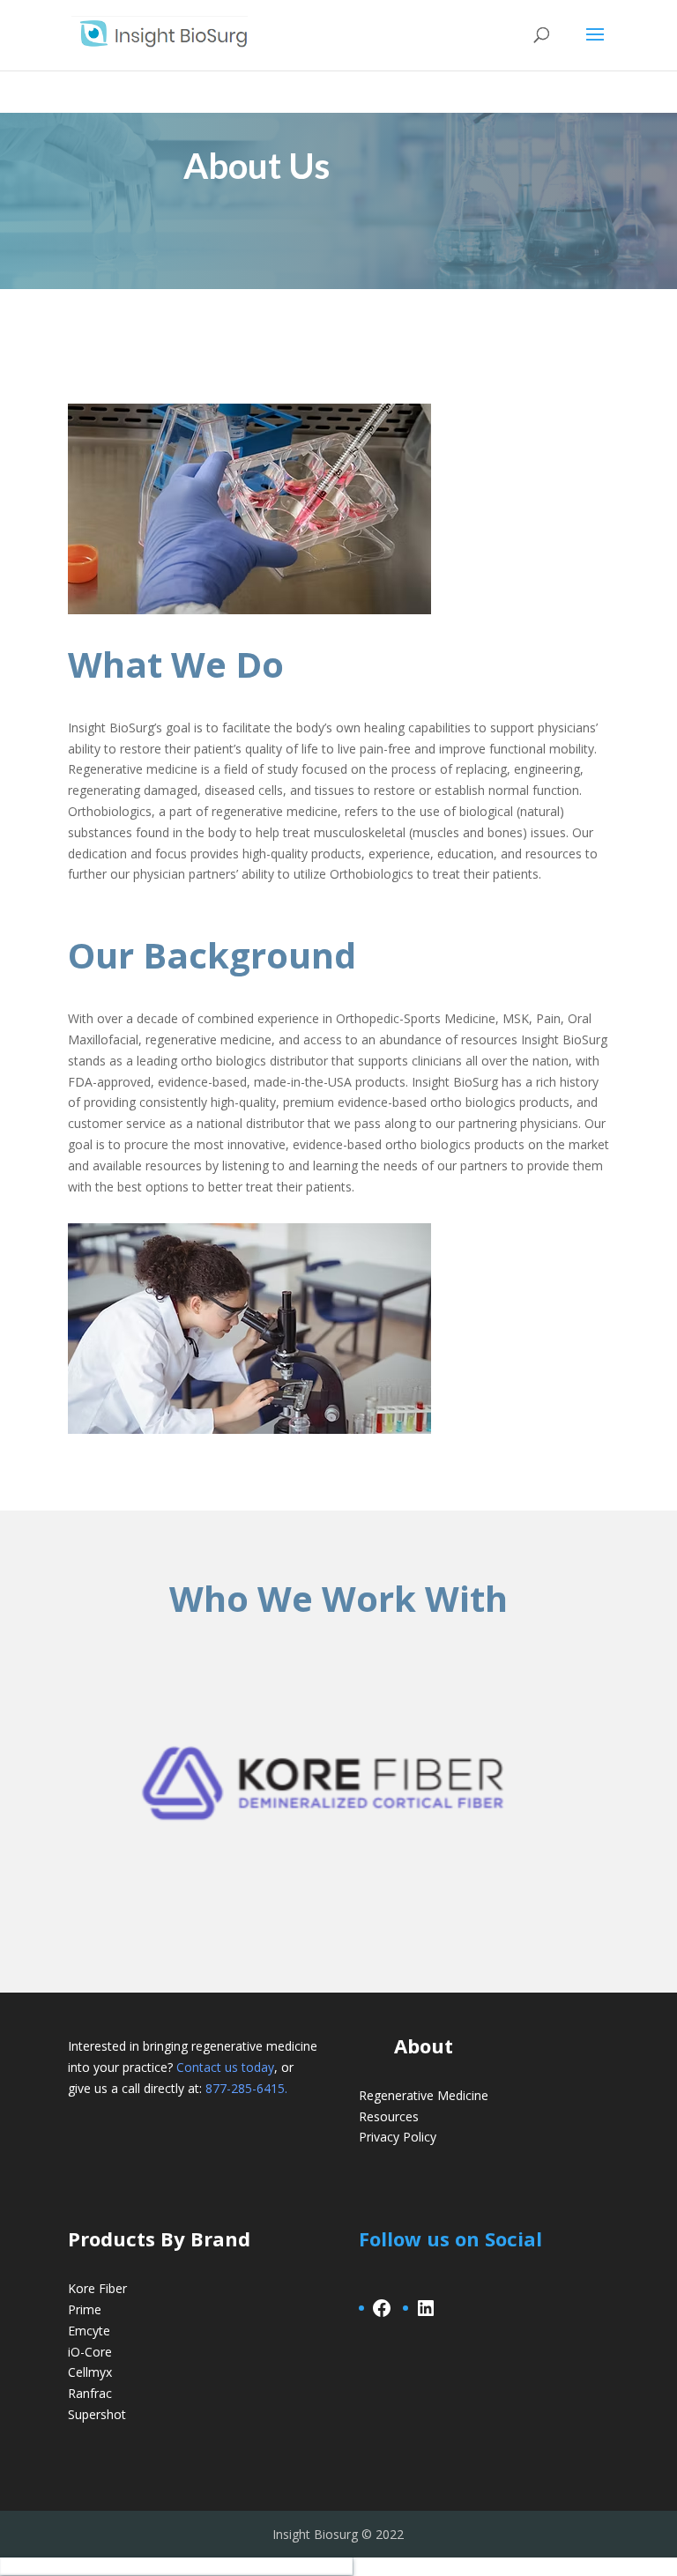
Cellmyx (90, 2372)
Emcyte (89, 2331)
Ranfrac (90, 2393)
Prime (85, 2309)
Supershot (97, 2414)
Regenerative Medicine (424, 2095)
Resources (389, 2116)
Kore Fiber (97, 2288)
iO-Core (90, 2352)
